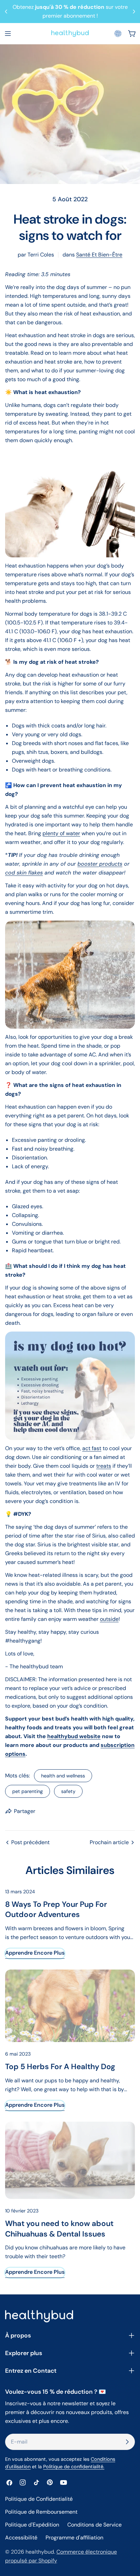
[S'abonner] (127, 2442)
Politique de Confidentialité (39, 2499)
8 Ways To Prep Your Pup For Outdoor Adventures (56, 1909)
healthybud (40, 2552)
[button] (118, 34)
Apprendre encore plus (35, 1953)
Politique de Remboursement (41, 2512)
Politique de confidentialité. (74, 2467)
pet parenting (28, 1791)
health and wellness (63, 1776)
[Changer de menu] (8, 34)
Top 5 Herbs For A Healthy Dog (60, 2067)
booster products (100, 864)
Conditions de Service (94, 2525)
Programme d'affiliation (74, 2538)
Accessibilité (21, 2538)
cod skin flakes (24, 873)
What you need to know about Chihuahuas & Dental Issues (59, 2229)
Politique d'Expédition (32, 2525)
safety (68, 1791)
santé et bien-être (99, 255)
